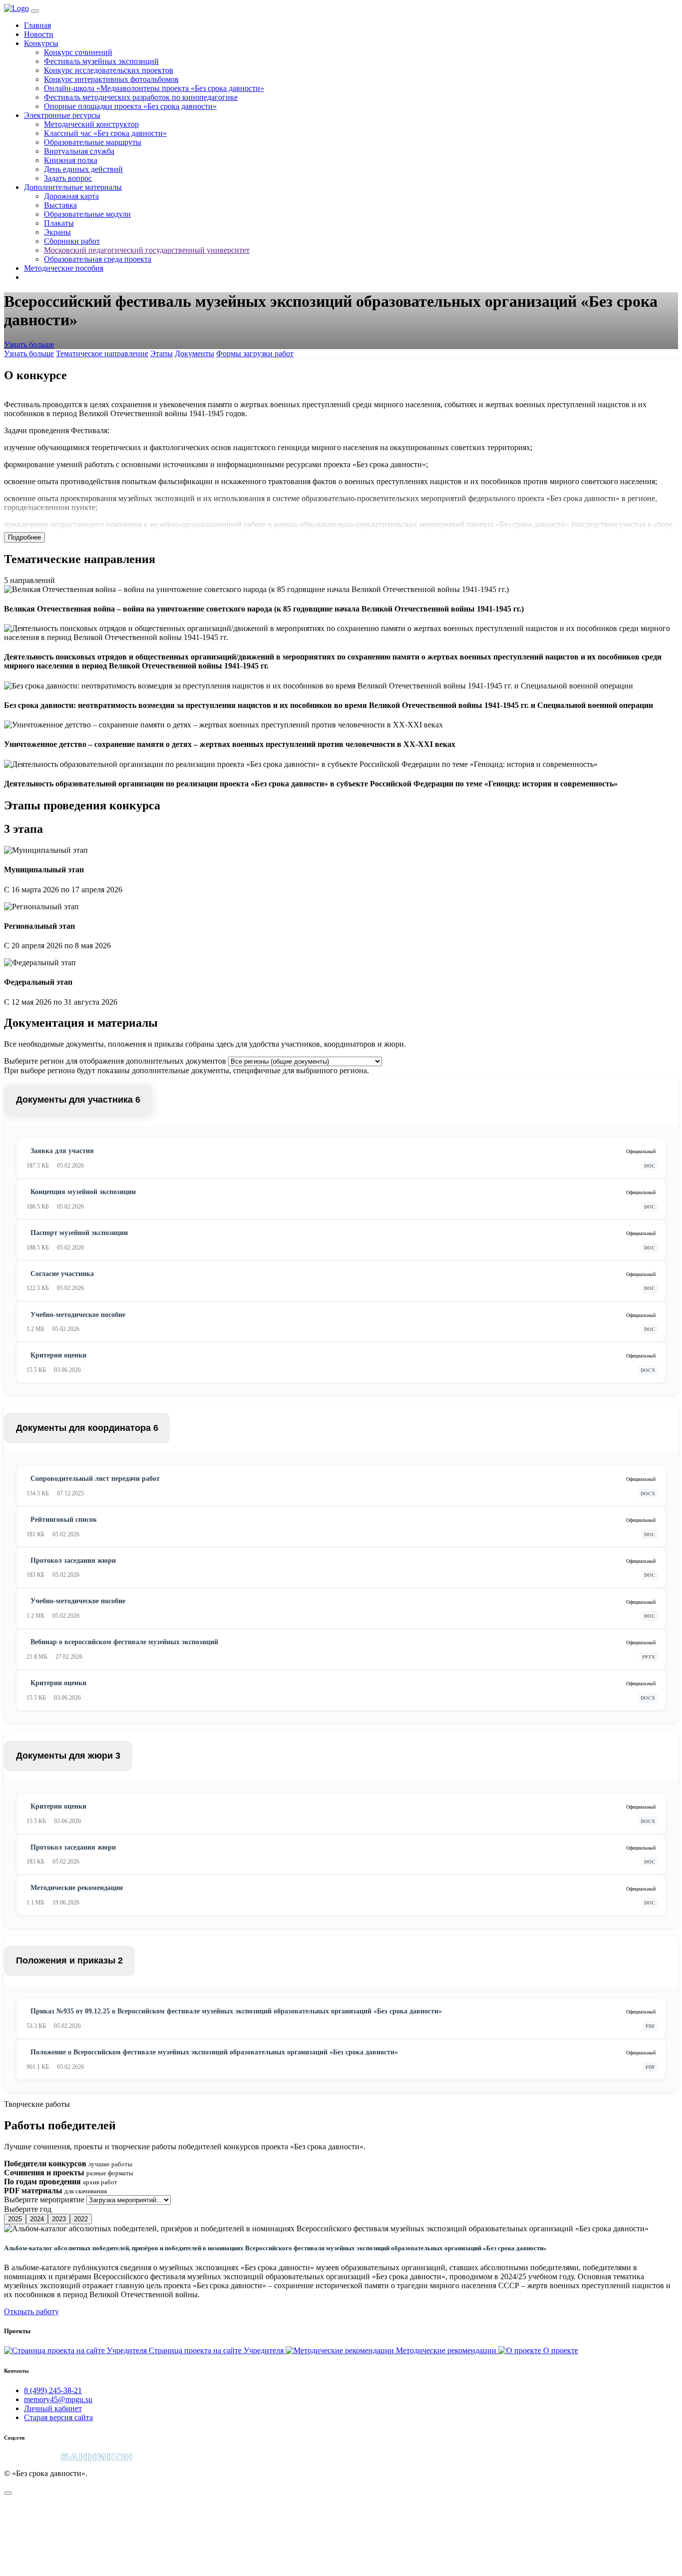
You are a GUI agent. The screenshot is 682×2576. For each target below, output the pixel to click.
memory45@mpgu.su (58, 2399)
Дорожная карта (71, 196)
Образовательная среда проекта (98, 259)
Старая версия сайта (58, 2417)
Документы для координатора (87, 1428)
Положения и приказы (69, 1960)
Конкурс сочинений (78, 52)
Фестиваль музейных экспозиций (101, 61)
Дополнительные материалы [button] (73, 187)
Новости (39, 34)
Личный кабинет (53, 2408)
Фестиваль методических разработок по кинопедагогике (141, 97)
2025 (15, 2219)
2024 (37, 2219)
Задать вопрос (68, 178)
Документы (194, 353)
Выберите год (28, 2209)
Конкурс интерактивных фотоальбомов (111, 79)
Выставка (60, 205)
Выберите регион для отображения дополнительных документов (115, 1061)
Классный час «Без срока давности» (105, 133)
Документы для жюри (68, 1756)
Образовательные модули (87, 214)
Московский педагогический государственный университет (147, 250)
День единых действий (83, 169)
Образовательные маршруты (93, 142)
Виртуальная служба (79, 151)
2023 (59, 2219)
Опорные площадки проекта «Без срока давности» (130, 106)
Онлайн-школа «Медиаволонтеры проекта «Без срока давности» (154, 88)
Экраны (57, 232)
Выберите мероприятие (44, 2200)
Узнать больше (29, 344)
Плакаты (59, 223)
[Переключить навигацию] (35, 11)
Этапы (162, 353)
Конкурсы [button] (41, 43)
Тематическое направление (102, 353)
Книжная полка (71, 160)
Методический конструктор (91, 124)
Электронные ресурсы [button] (62, 115)
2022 (81, 2219)
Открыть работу (31, 2311)
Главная (37, 25)
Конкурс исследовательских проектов (109, 70)
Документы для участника (78, 1100)
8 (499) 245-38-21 (53, 2390)
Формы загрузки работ (255, 353)
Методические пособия (64, 268)
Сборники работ (72, 241)
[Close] (8, 2493)
